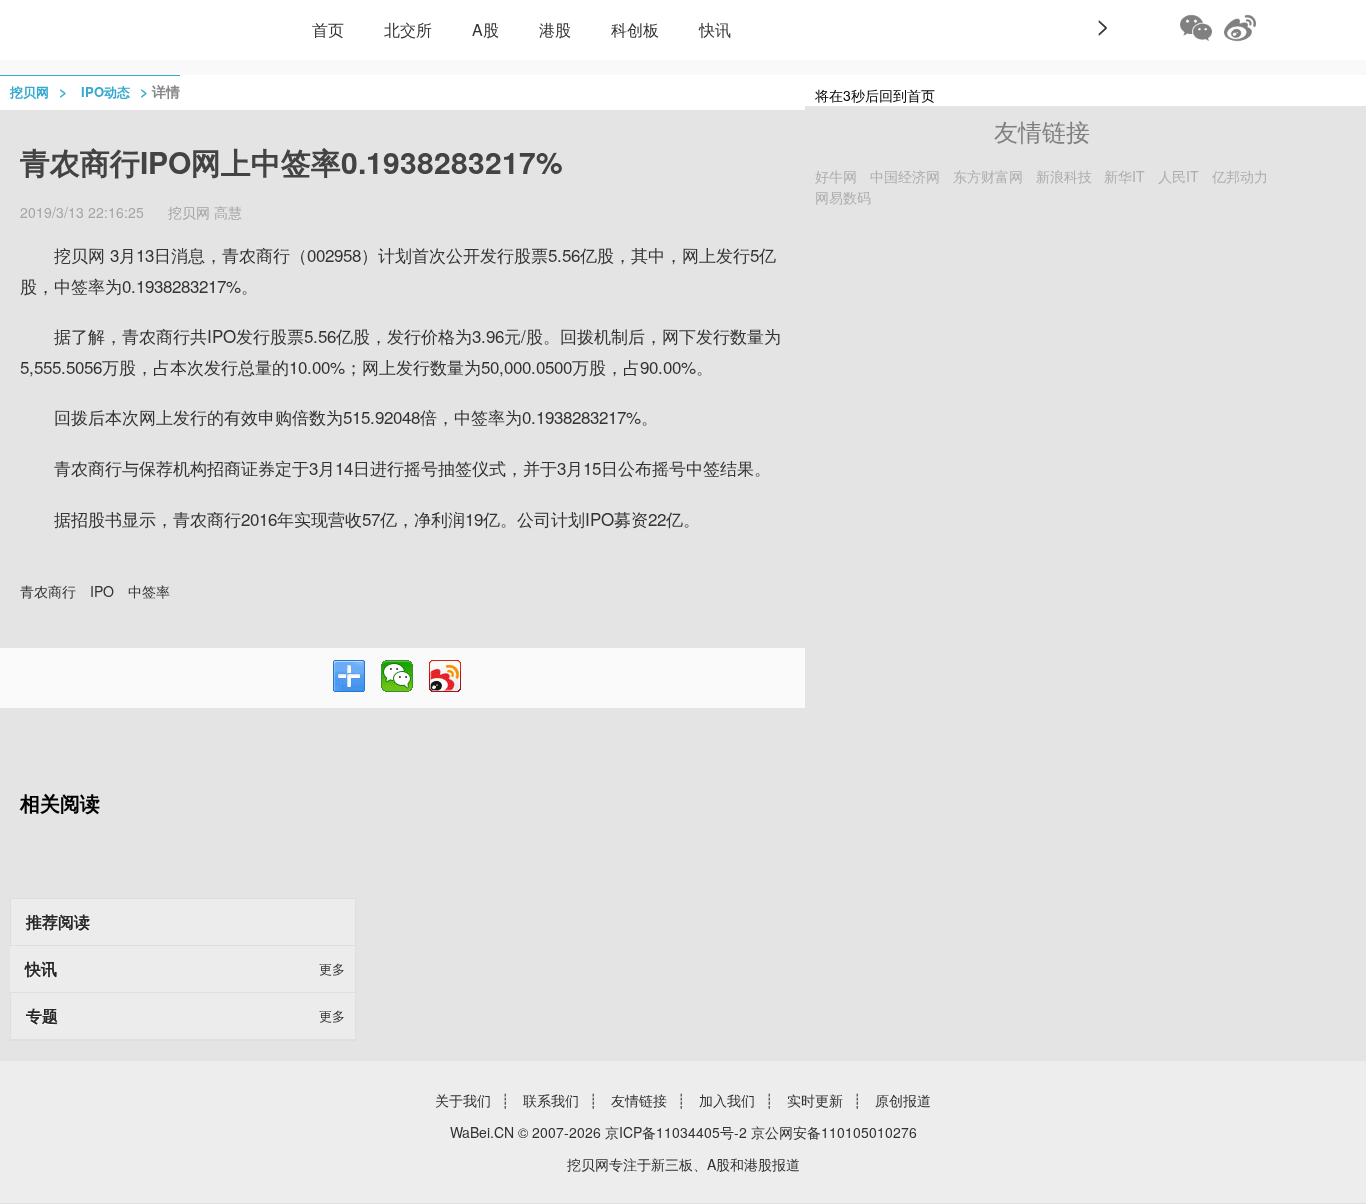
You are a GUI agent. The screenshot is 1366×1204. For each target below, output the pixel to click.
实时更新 (815, 1100)
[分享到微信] (397, 676)
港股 (555, 29)
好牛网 (836, 176)
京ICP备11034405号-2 (676, 1132)
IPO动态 (105, 91)
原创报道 (903, 1100)
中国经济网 (905, 176)
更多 (332, 968)
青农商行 (48, 591)
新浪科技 (1064, 176)
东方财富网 (988, 176)
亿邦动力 (1240, 176)
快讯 (715, 29)
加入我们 (727, 1100)
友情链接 (639, 1100)
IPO (102, 591)
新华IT (1124, 176)
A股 (485, 29)
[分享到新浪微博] (445, 676)
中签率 (149, 591)
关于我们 (463, 1100)
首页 (328, 29)
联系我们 (551, 1100)
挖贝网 (29, 91)
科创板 (635, 29)
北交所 (408, 29)
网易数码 (843, 197)
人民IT (1178, 176)
